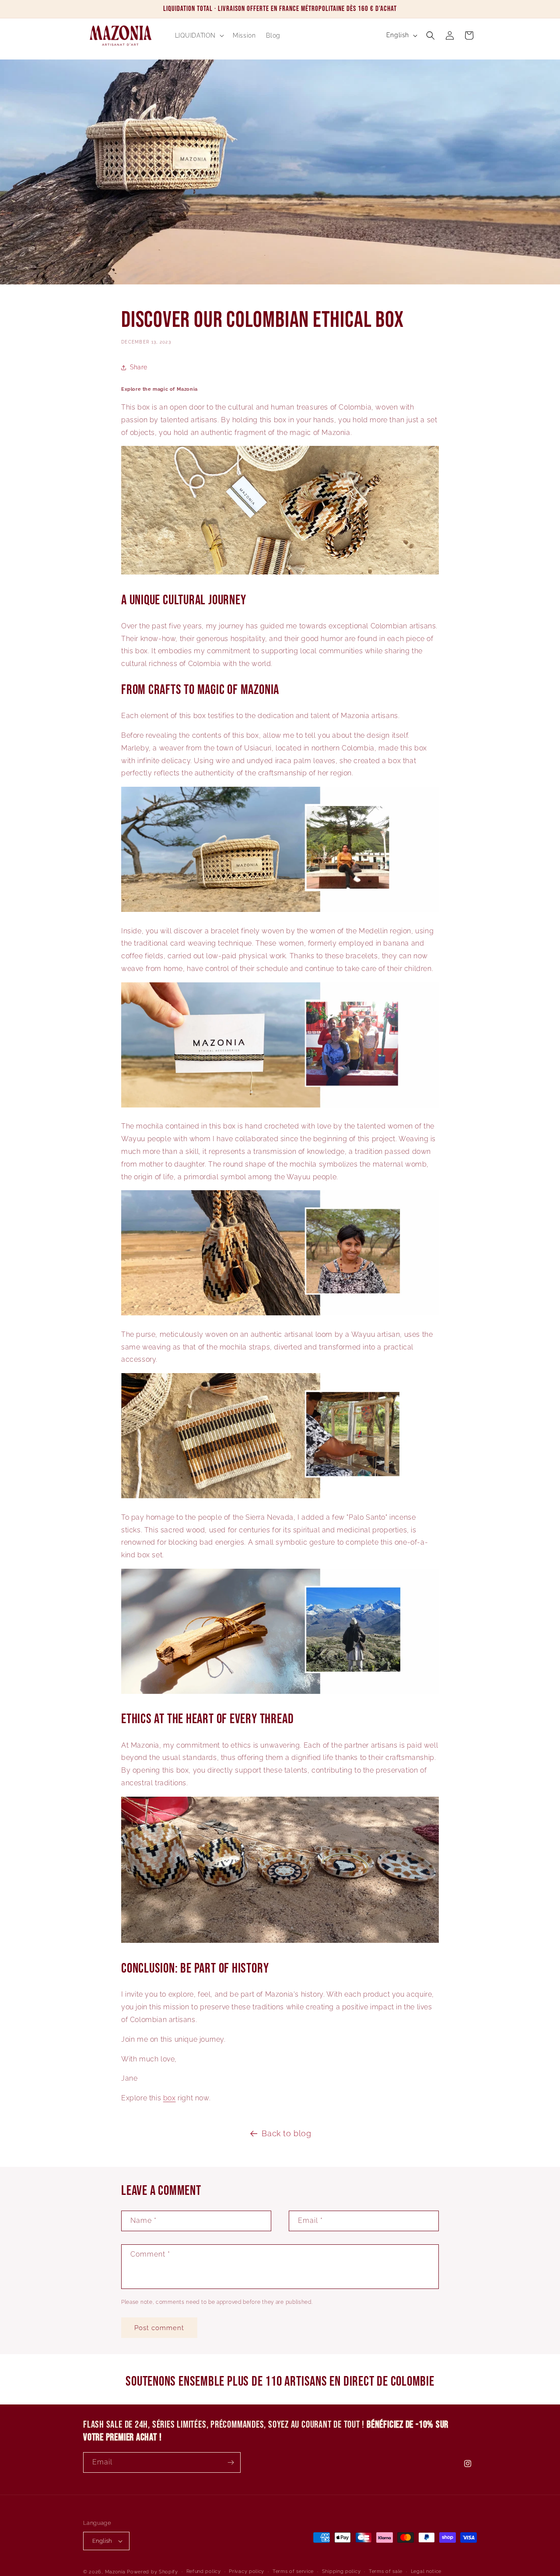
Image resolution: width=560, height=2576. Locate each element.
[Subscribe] (231, 2462)
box (170, 2098)
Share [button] (139, 367)
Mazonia (115, 2572)
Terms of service (293, 2571)
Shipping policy (341, 2571)
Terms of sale (386, 2571)
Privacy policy (247, 2571)
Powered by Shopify (152, 2572)
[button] (199, 35)
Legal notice (426, 2571)
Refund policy (204, 2571)
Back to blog (286, 2133)
